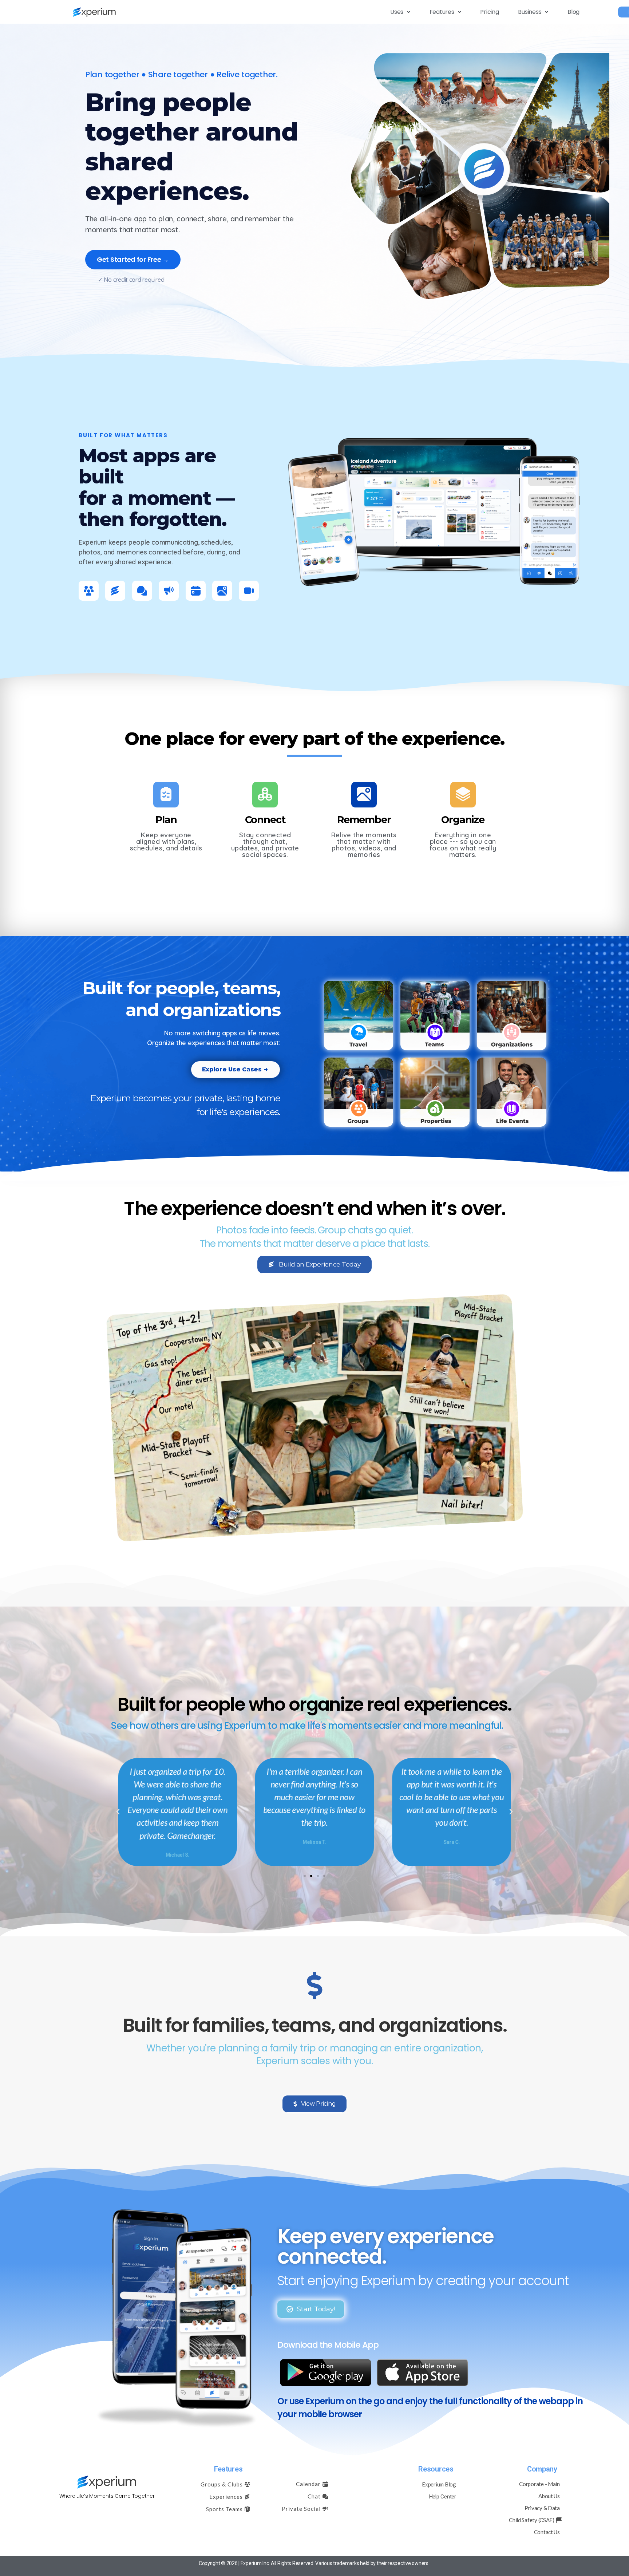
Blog (573, 12)
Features (442, 12)
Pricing (489, 12)
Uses (397, 12)
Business (530, 12)
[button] (400, 12)
